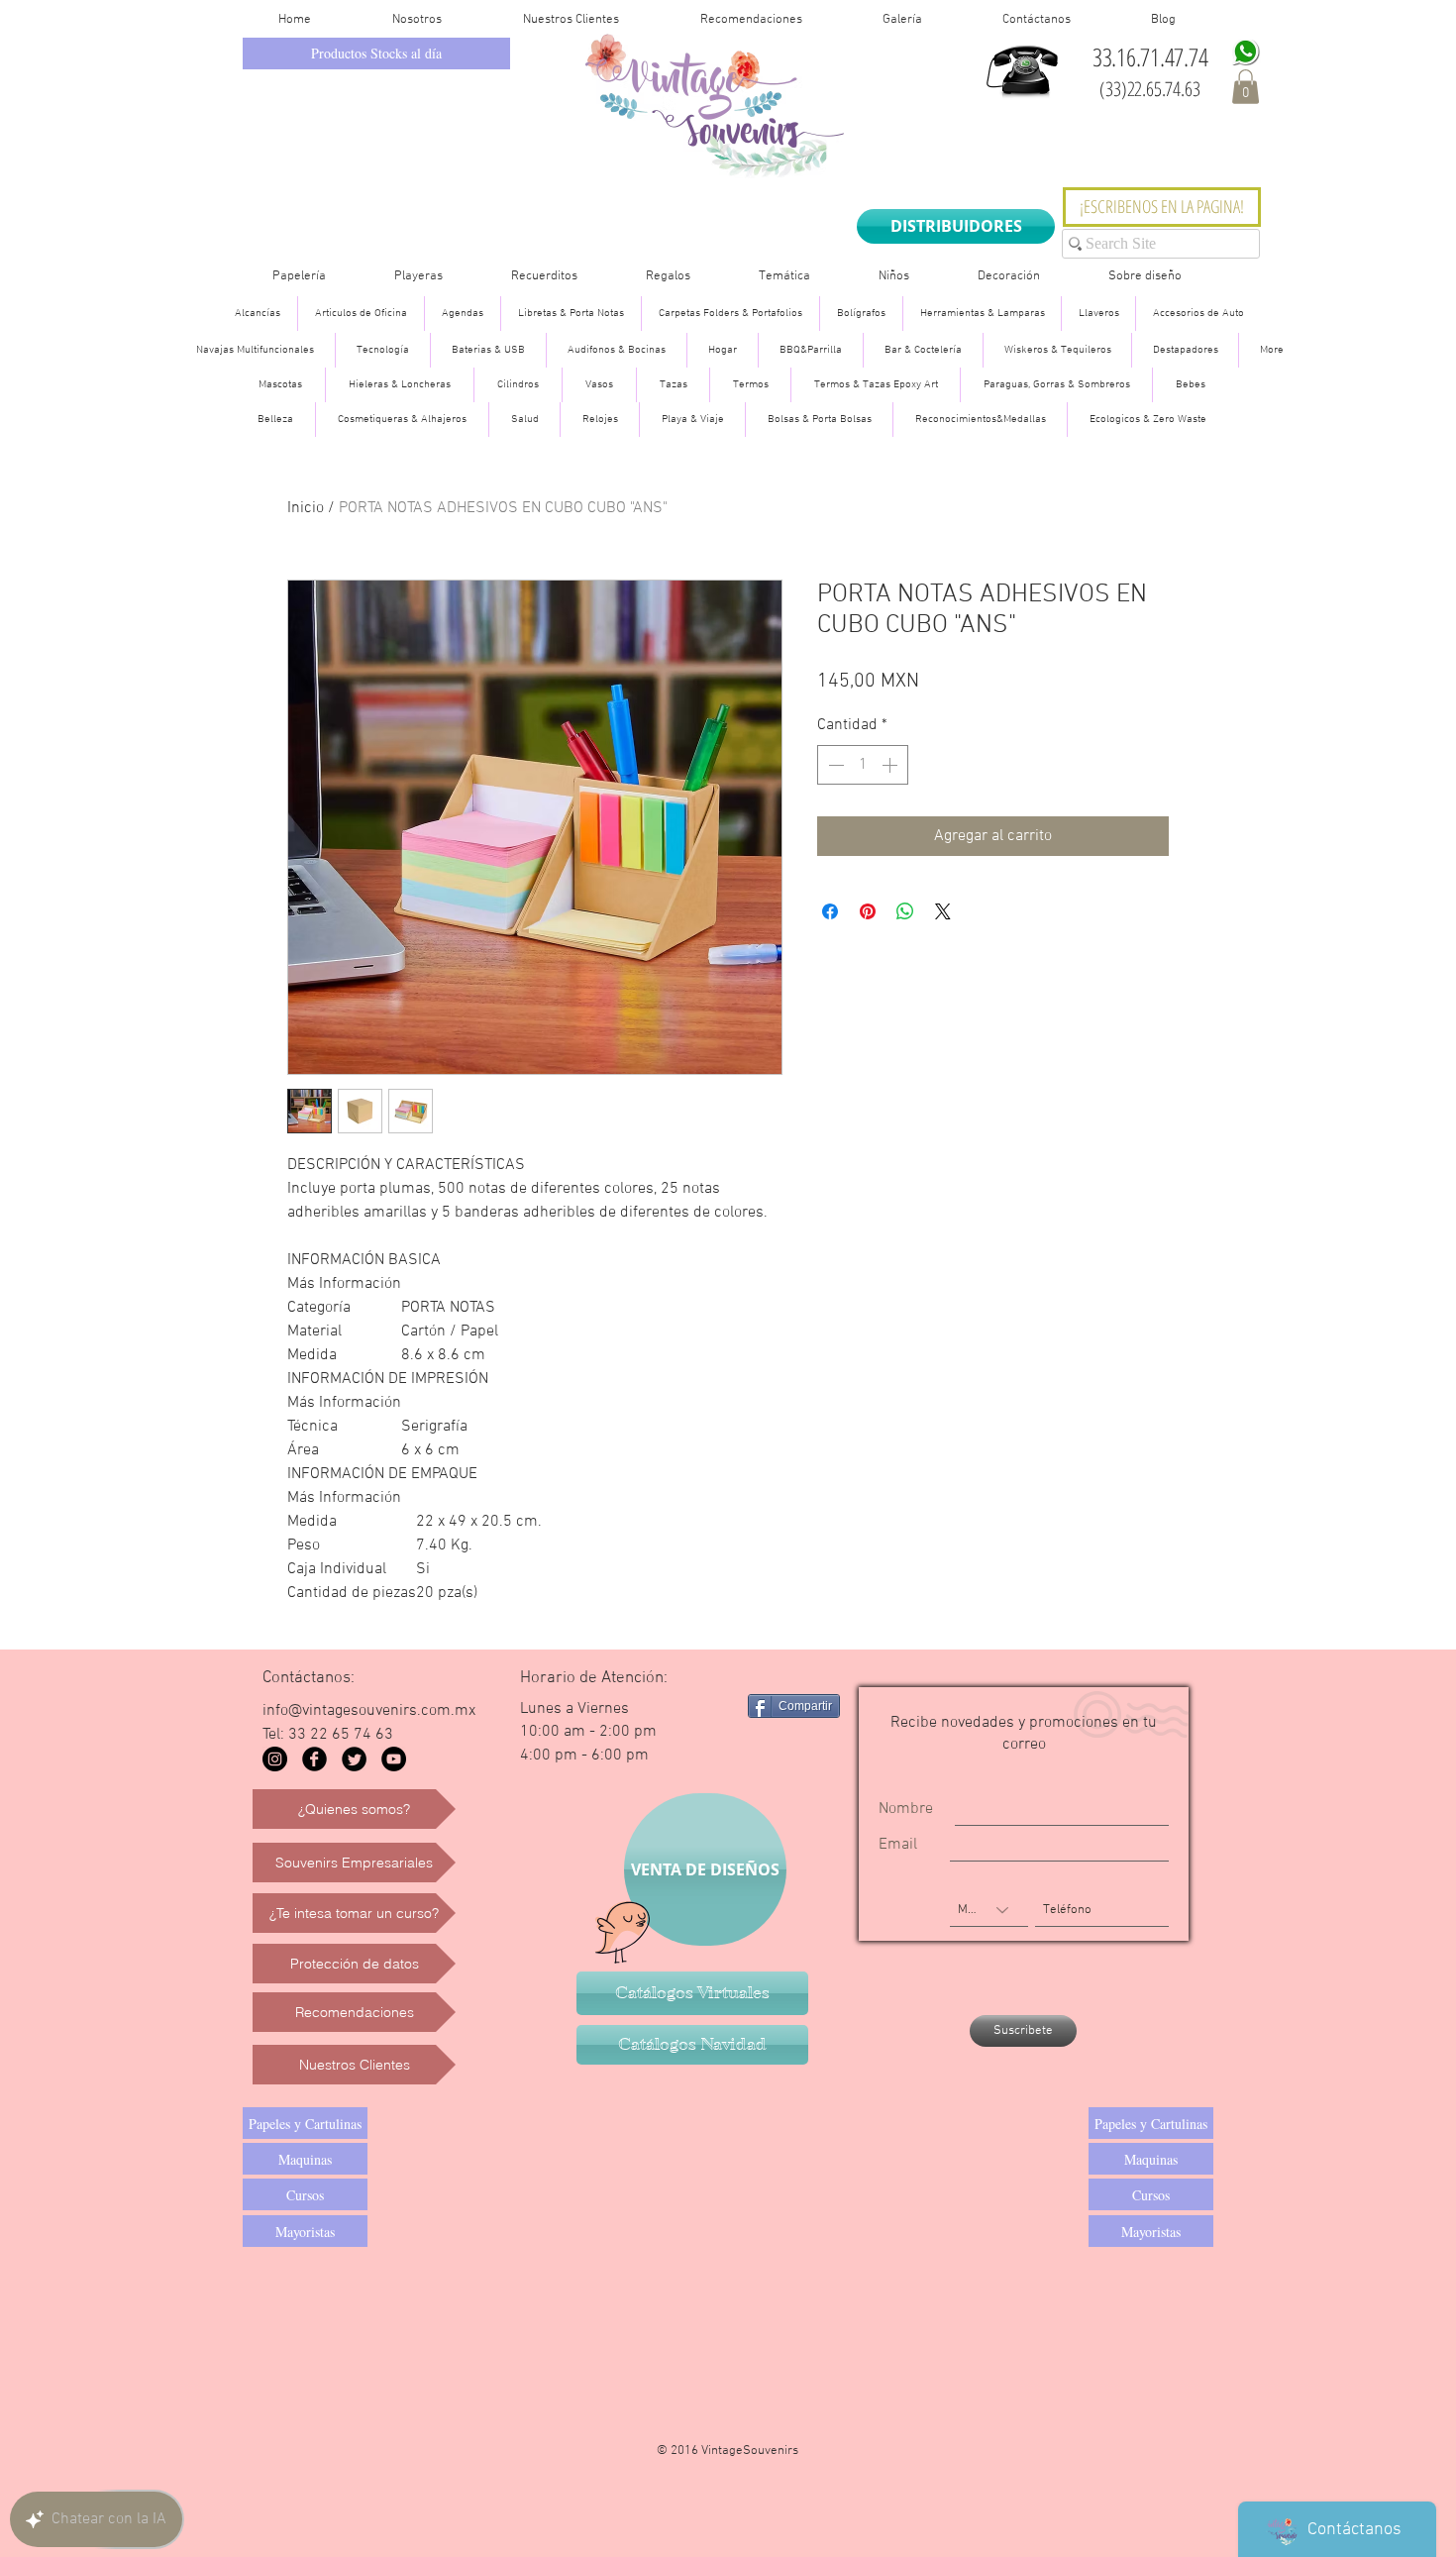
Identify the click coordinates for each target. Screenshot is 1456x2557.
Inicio (306, 508)
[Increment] (891, 765)
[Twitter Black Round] (354, 1759)
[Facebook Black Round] (314, 1759)
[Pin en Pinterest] (868, 911)
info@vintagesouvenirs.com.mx (369, 1711)
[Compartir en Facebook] (830, 911)
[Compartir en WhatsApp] (905, 911)
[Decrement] (834, 765)
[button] (1246, 87)
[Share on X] (943, 911)
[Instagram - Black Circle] (275, 1759)
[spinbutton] (863, 765)
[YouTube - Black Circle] (394, 1759)
